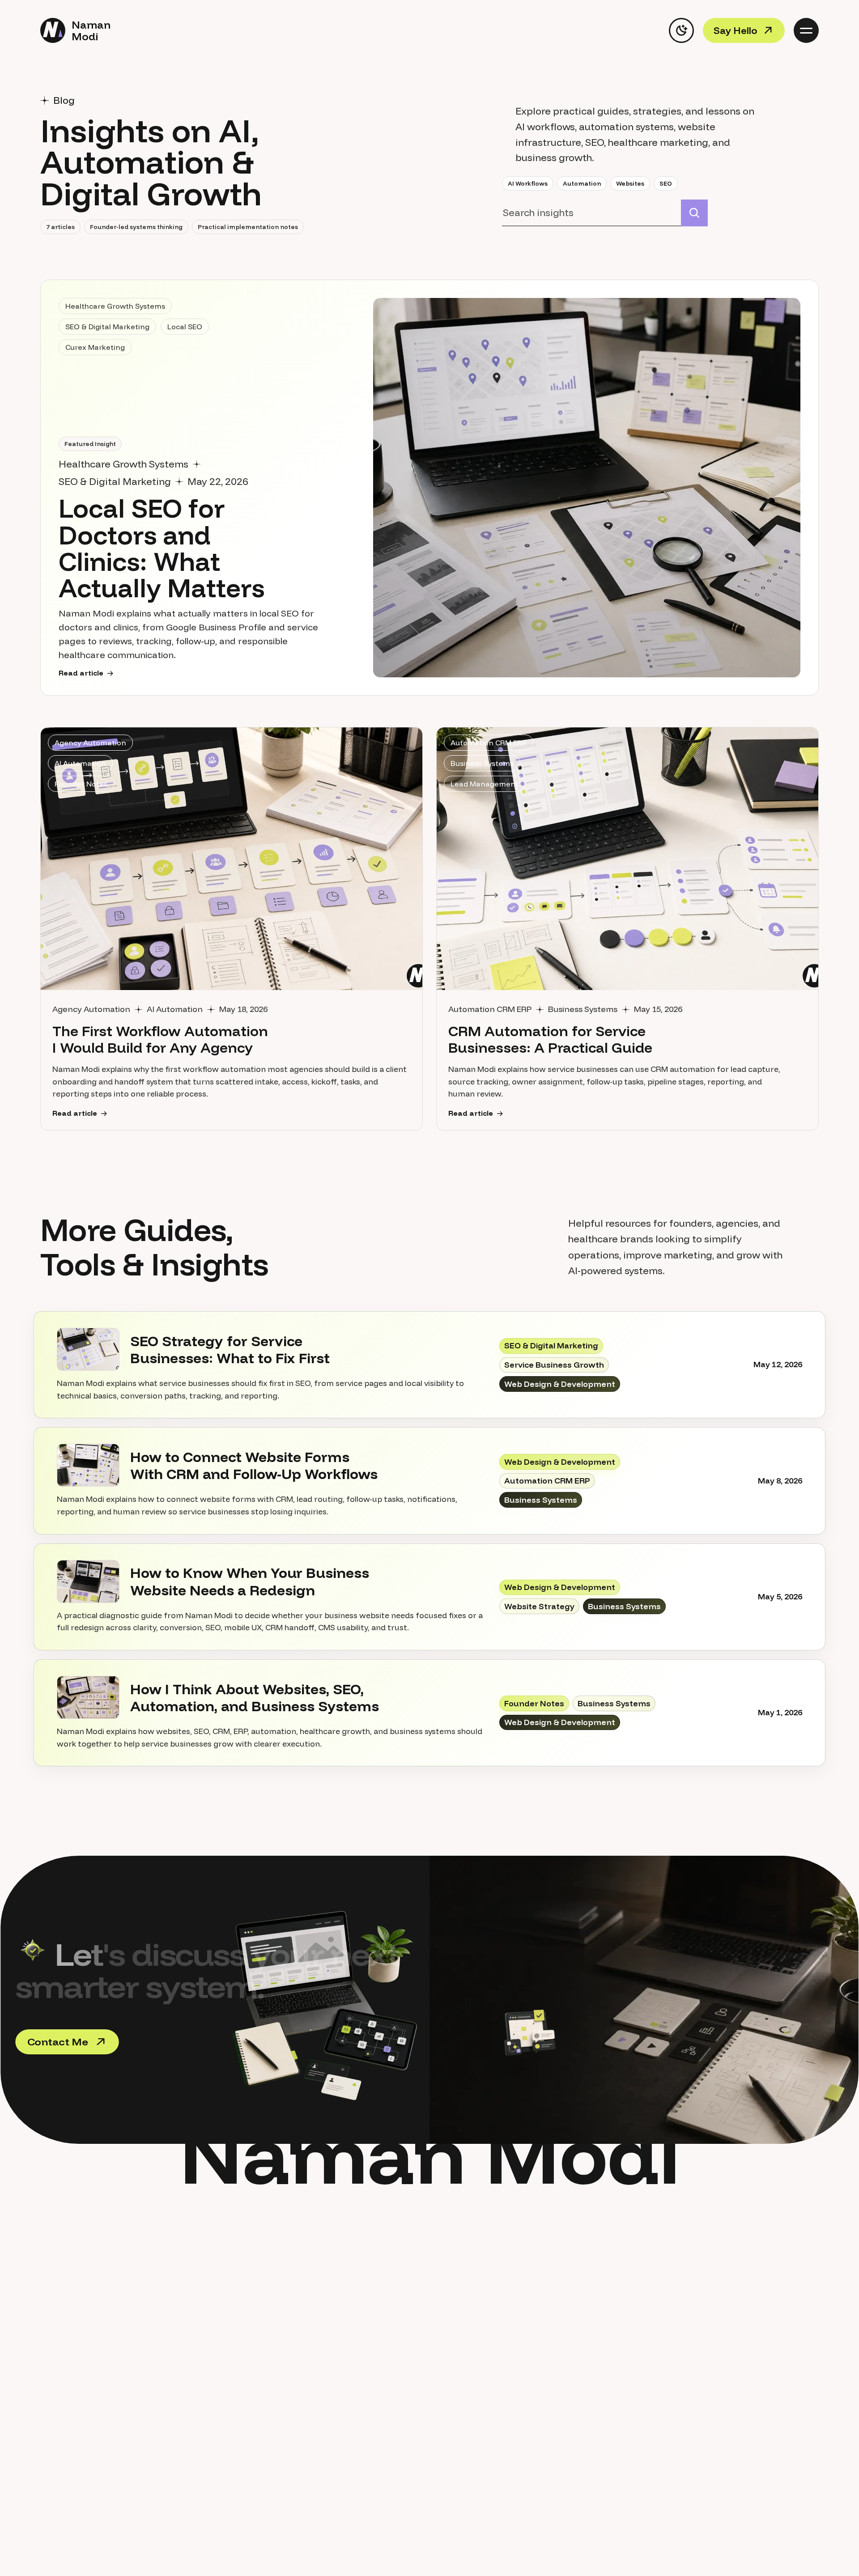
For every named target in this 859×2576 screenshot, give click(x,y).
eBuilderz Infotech (693, 2399)
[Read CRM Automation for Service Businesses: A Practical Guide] (627, 859)
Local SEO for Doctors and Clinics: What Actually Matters (162, 548)
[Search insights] (694, 213)
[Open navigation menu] (806, 30)
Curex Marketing (694, 2382)
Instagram (693, 2365)
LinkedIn (694, 2348)
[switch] (681, 30)
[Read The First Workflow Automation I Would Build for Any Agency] (232, 859)
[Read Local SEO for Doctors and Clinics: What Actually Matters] (587, 488)
